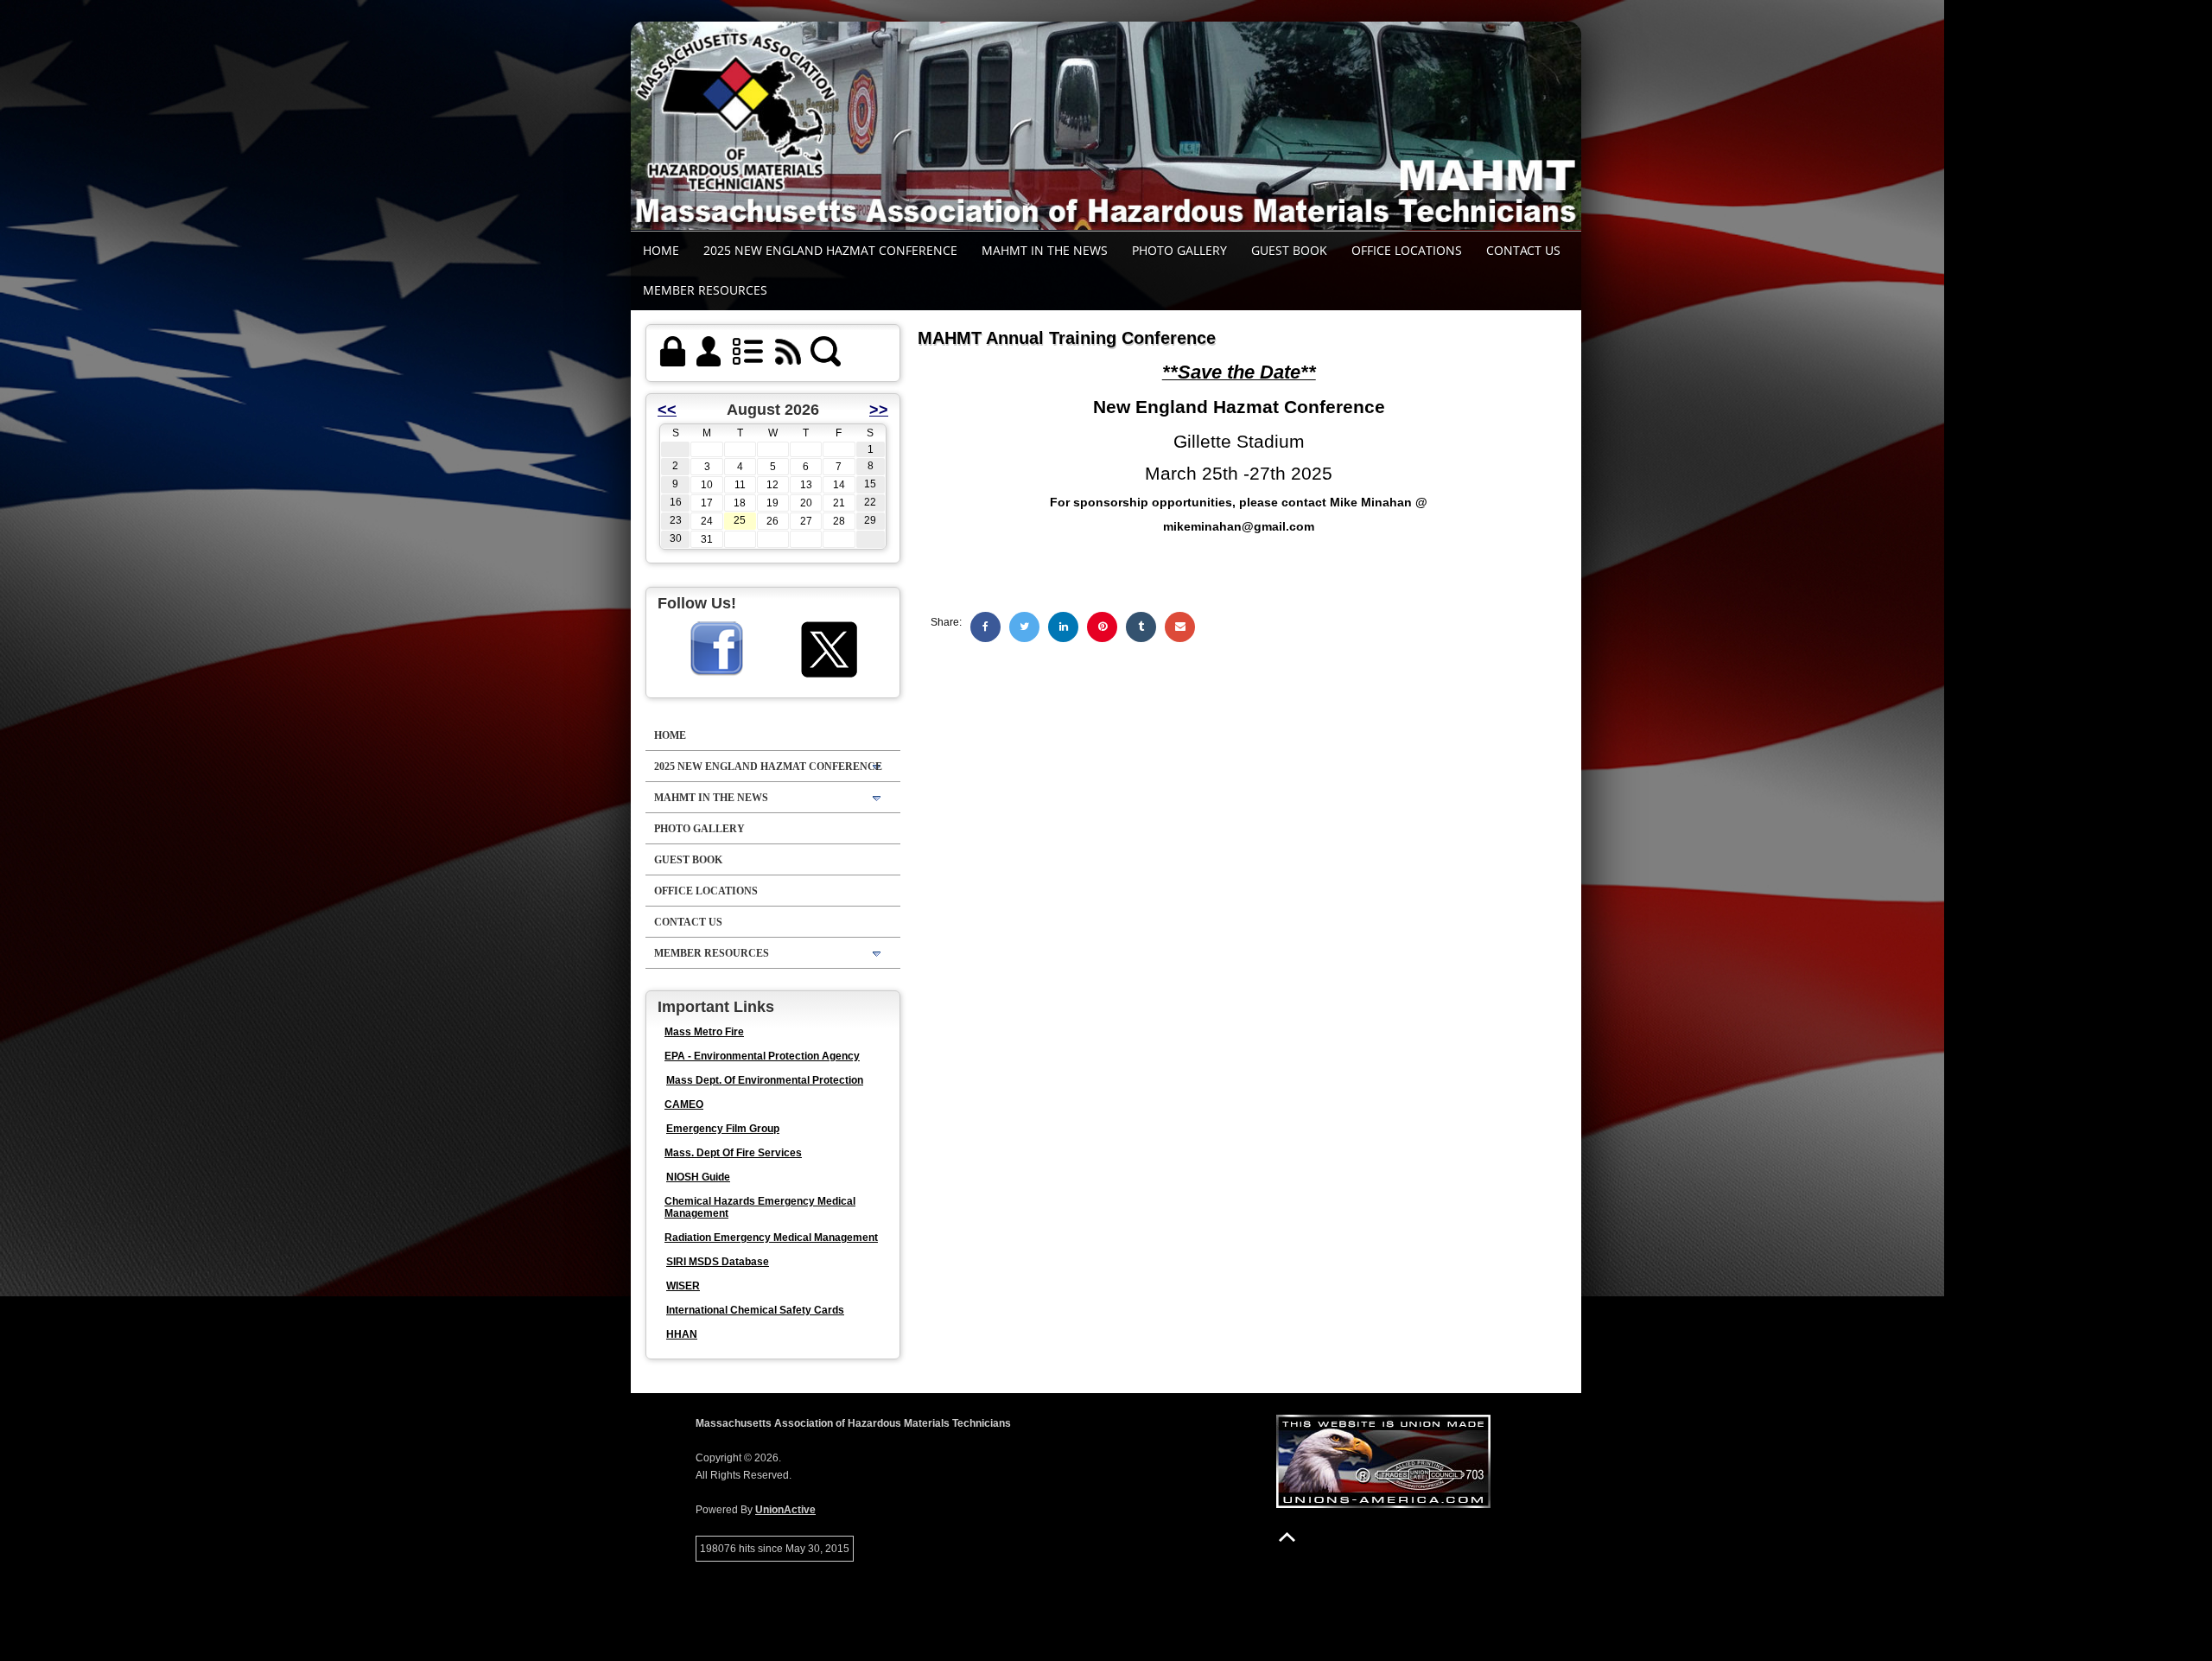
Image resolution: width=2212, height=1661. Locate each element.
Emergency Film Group (723, 1129)
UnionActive (785, 1510)
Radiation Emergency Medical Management (771, 1238)
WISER (683, 1286)
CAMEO (684, 1104)
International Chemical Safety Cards (755, 1310)
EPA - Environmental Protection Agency (762, 1056)
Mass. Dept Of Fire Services (733, 1153)
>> (879, 410)
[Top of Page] (1287, 1537)
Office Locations (1407, 250)
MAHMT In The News (1045, 250)
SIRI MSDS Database (718, 1262)
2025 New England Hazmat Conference (830, 250)
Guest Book (1289, 250)
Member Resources (705, 290)
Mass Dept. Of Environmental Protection (765, 1080)
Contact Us (1523, 250)
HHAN (682, 1334)
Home (661, 250)
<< (667, 410)
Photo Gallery (1179, 250)
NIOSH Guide (698, 1177)
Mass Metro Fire (704, 1032)
